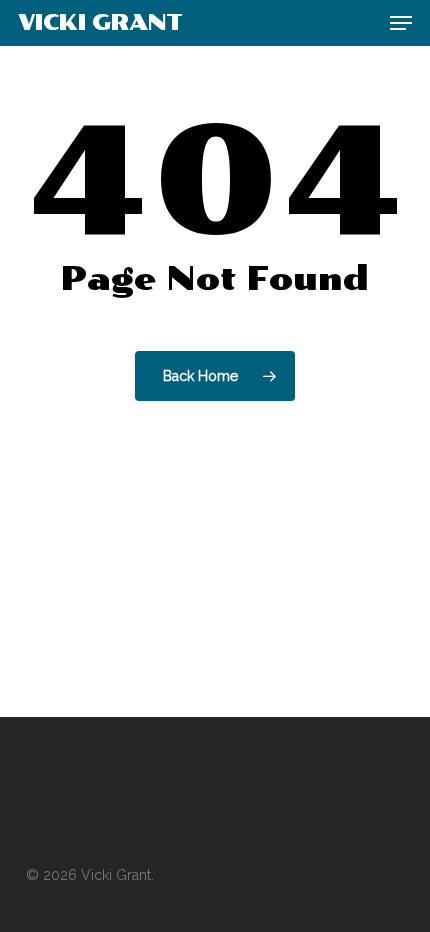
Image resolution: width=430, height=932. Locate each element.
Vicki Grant (100, 23)
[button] (401, 23)
